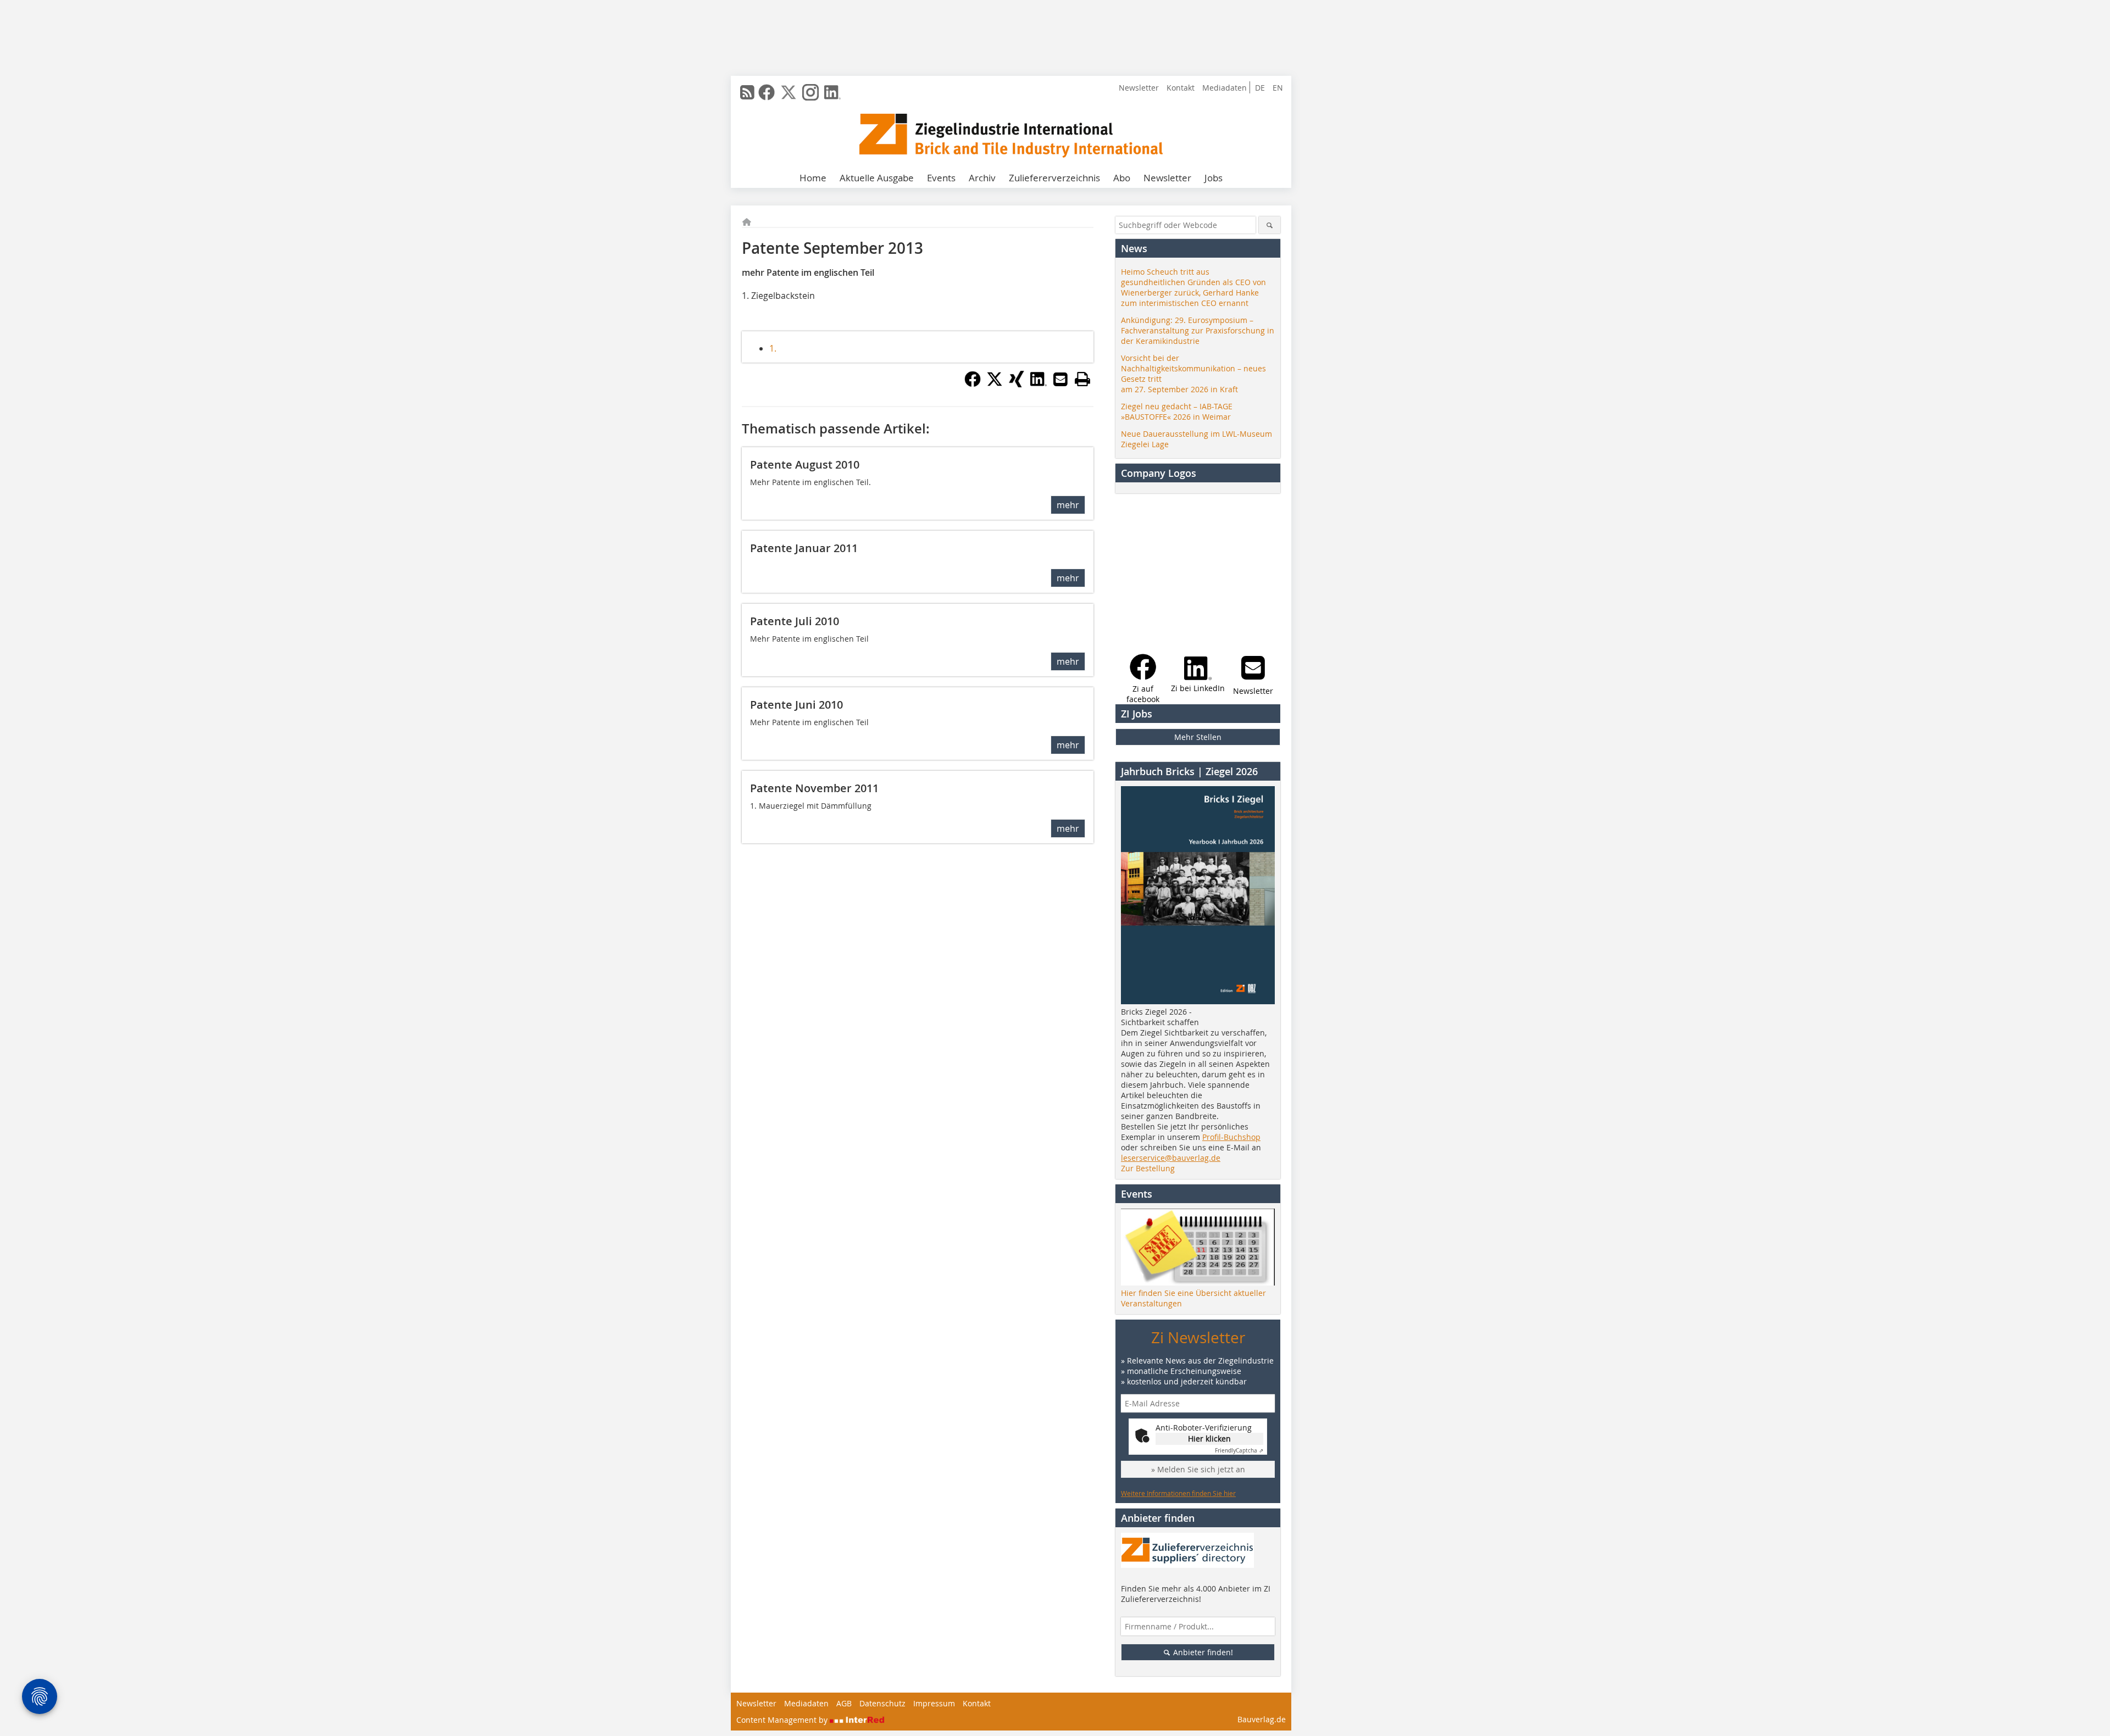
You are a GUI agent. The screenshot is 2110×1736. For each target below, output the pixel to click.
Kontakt (1181, 88)
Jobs (1214, 178)
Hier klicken (1209, 1439)
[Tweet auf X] (995, 384)
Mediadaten (1225, 88)
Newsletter (1139, 88)
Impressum (934, 1703)
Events (941, 178)
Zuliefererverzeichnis (1054, 178)
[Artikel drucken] (1082, 379)
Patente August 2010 (805, 464)
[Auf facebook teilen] (973, 384)
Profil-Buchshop (1231, 1137)
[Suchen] (1270, 225)
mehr (1068, 505)
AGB (844, 1703)
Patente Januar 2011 (804, 548)
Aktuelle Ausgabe (877, 178)
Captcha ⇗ (1239, 1451)
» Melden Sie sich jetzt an (1198, 1469)
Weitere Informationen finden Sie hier (1178, 1493)
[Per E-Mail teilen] (1060, 379)
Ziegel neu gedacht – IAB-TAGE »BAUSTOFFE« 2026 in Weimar (1177, 411)
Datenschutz (882, 1703)
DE (1260, 88)
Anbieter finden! (1202, 1652)
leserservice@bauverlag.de (1171, 1158)
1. (773, 348)
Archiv (982, 178)
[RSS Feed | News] (747, 92)
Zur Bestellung (1148, 1168)
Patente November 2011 (814, 788)
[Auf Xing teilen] (1017, 384)
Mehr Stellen (1198, 737)
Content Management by (783, 1720)
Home (813, 178)
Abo (1122, 178)
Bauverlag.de (1262, 1719)
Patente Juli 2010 (795, 621)
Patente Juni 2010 (796, 705)
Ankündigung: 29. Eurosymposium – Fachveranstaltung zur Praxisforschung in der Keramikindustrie (1198, 330)
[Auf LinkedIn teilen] (1039, 384)
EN (1278, 88)
